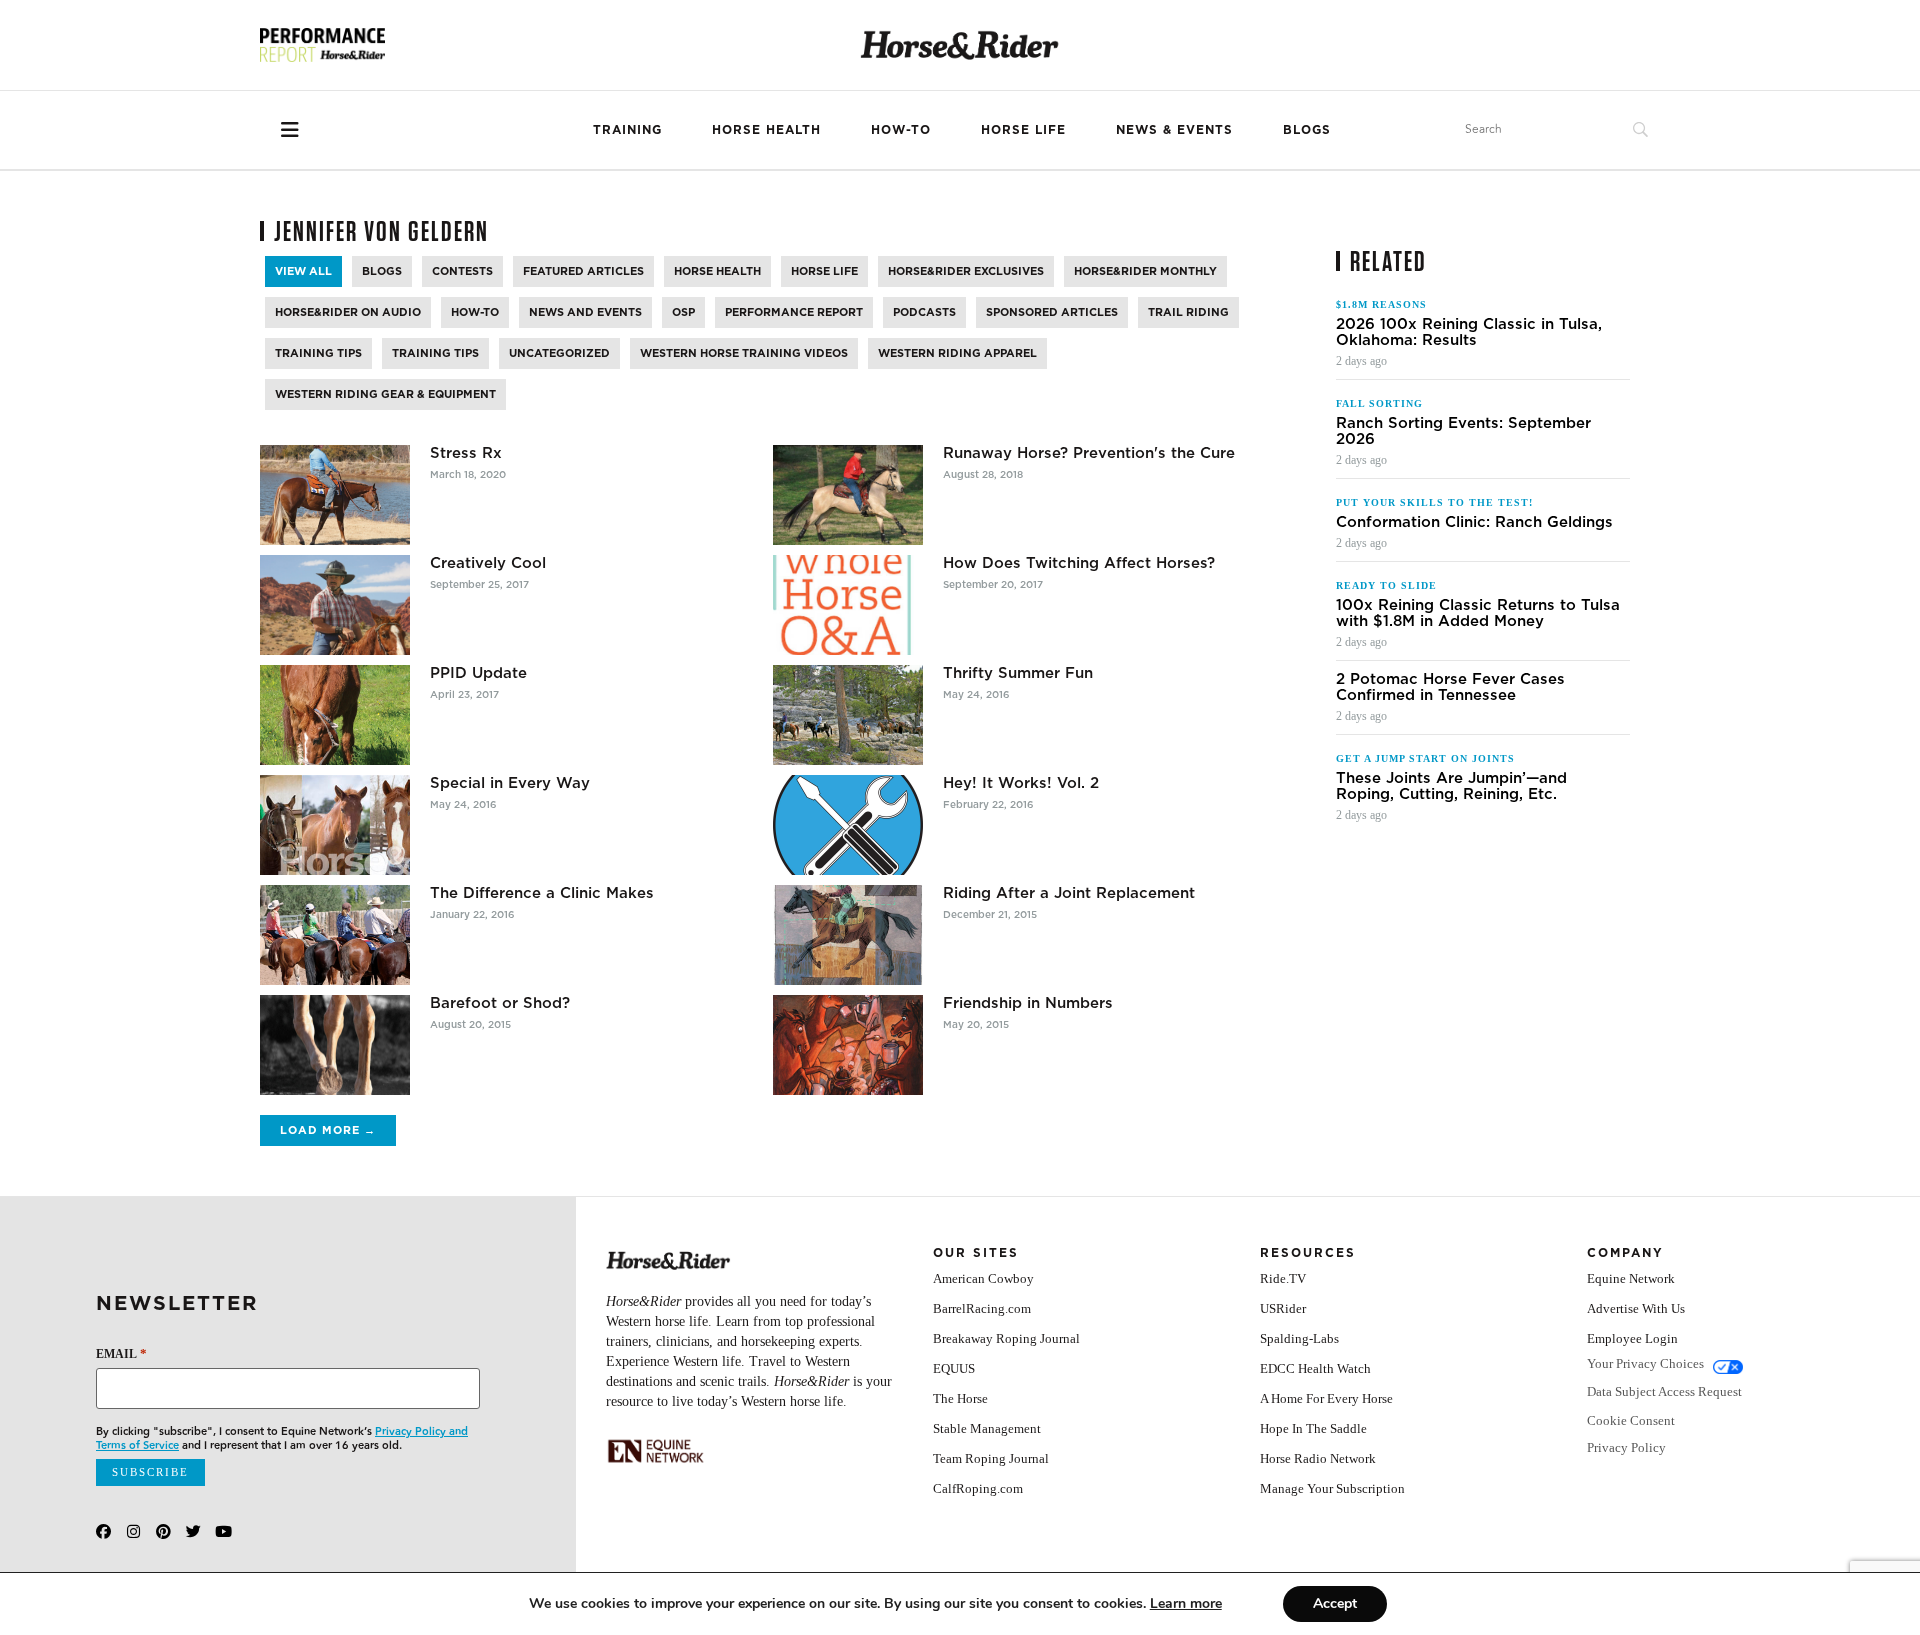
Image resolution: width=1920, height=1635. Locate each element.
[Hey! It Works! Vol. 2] (848, 825)
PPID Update (478, 673)
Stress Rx (466, 453)
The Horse (960, 1398)
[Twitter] (193, 1531)
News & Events (1174, 129)
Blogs (1307, 129)
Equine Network (1631, 1278)
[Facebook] (103, 1531)
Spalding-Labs (1299, 1338)
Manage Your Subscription (1332, 1488)
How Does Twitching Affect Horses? (1079, 563)
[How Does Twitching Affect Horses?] (848, 605)
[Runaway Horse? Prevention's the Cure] (848, 495)
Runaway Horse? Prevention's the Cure (1089, 453)
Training (627, 129)
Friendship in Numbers (1028, 1003)
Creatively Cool (488, 563)
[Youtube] (223, 1531)
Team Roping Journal (991, 1458)
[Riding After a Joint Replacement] (848, 935)
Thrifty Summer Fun (1018, 673)
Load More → (328, 1130)
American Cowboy (983, 1278)
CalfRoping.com (978, 1488)
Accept (1335, 1603)
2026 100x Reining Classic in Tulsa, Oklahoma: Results (1469, 332)
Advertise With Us (1636, 1308)
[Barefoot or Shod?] (335, 1045)
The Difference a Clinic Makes (542, 893)
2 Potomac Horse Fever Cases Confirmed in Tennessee (1450, 687)
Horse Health (766, 129)
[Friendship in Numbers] (848, 1045)
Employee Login (1632, 1338)
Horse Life (1023, 129)
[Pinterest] (163, 1531)
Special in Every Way (510, 783)
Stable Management (987, 1428)
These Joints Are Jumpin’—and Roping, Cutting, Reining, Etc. (1451, 786)
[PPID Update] (335, 715)
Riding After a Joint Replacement (1069, 893)
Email (121, 1353)
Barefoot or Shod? (500, 1003)
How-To (901, 129)
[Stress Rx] (335, 495)
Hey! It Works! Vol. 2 (1021, 783)
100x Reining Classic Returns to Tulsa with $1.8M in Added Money (1478, 613)
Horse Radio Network (1318, 1458)
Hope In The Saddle (1313, 1428)
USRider (1283, 1308)
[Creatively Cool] (335, 605)
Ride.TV (1283, 1278)
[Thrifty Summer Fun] (848, 715)
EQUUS (954, 1368)
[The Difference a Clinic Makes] (335, 935)
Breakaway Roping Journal (1006, 1338)
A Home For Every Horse (1326, 1398)
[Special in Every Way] (335, 825)
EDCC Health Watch (1315, 1368)
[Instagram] (133, 1531)
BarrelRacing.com (982, 1308)
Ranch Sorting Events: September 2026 (1463, 431)
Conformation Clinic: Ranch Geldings (1474, 522)
